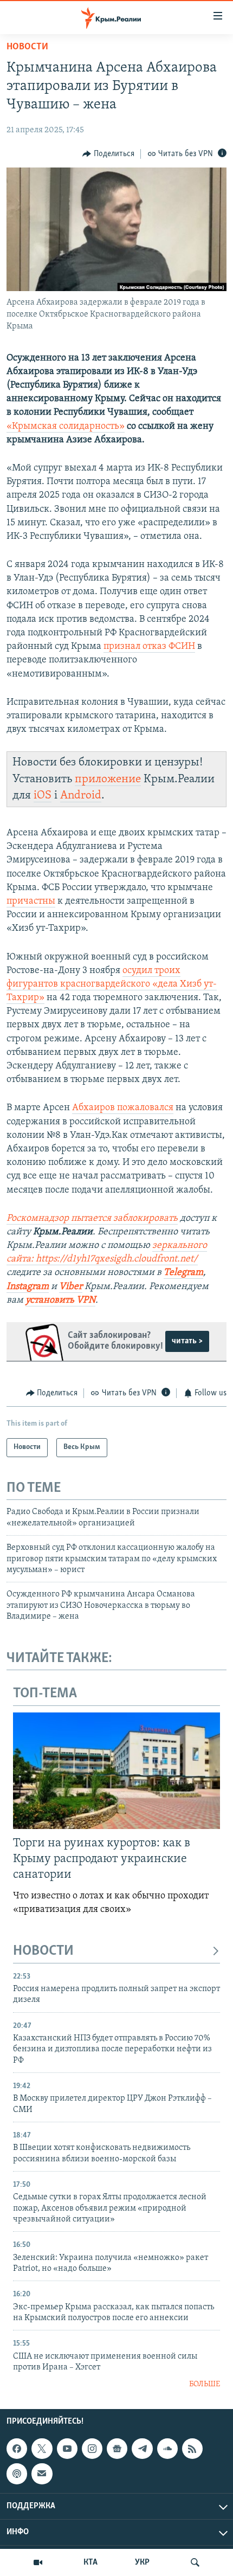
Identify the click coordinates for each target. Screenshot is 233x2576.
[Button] (108, 154)
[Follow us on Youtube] (67, 2449)
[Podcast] (17, 2474)
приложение (108, 779)
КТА (90, 2562)
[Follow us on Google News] (117, 2449)
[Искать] (195, 2562)
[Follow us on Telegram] (142, 2449)
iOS (43, 796)
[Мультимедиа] (38, 2562)
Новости (27, 47)
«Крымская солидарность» (66, 427)
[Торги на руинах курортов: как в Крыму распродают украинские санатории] (116, 1771)
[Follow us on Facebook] (17, 2449)
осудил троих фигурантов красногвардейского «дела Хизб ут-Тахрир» (112, 984)
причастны (31, 901)
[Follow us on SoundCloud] (167, 2449)
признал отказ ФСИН (149, 647)
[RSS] (192, 2449)
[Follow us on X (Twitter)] (42, 2449)
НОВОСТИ (43, 1951)
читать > (187, 1341)
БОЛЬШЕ (205, 2384)
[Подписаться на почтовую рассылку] (42, 2474)
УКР (142, 2562)
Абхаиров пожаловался (123, 1108)
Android (81, 796)
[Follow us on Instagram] (92, 2449)
